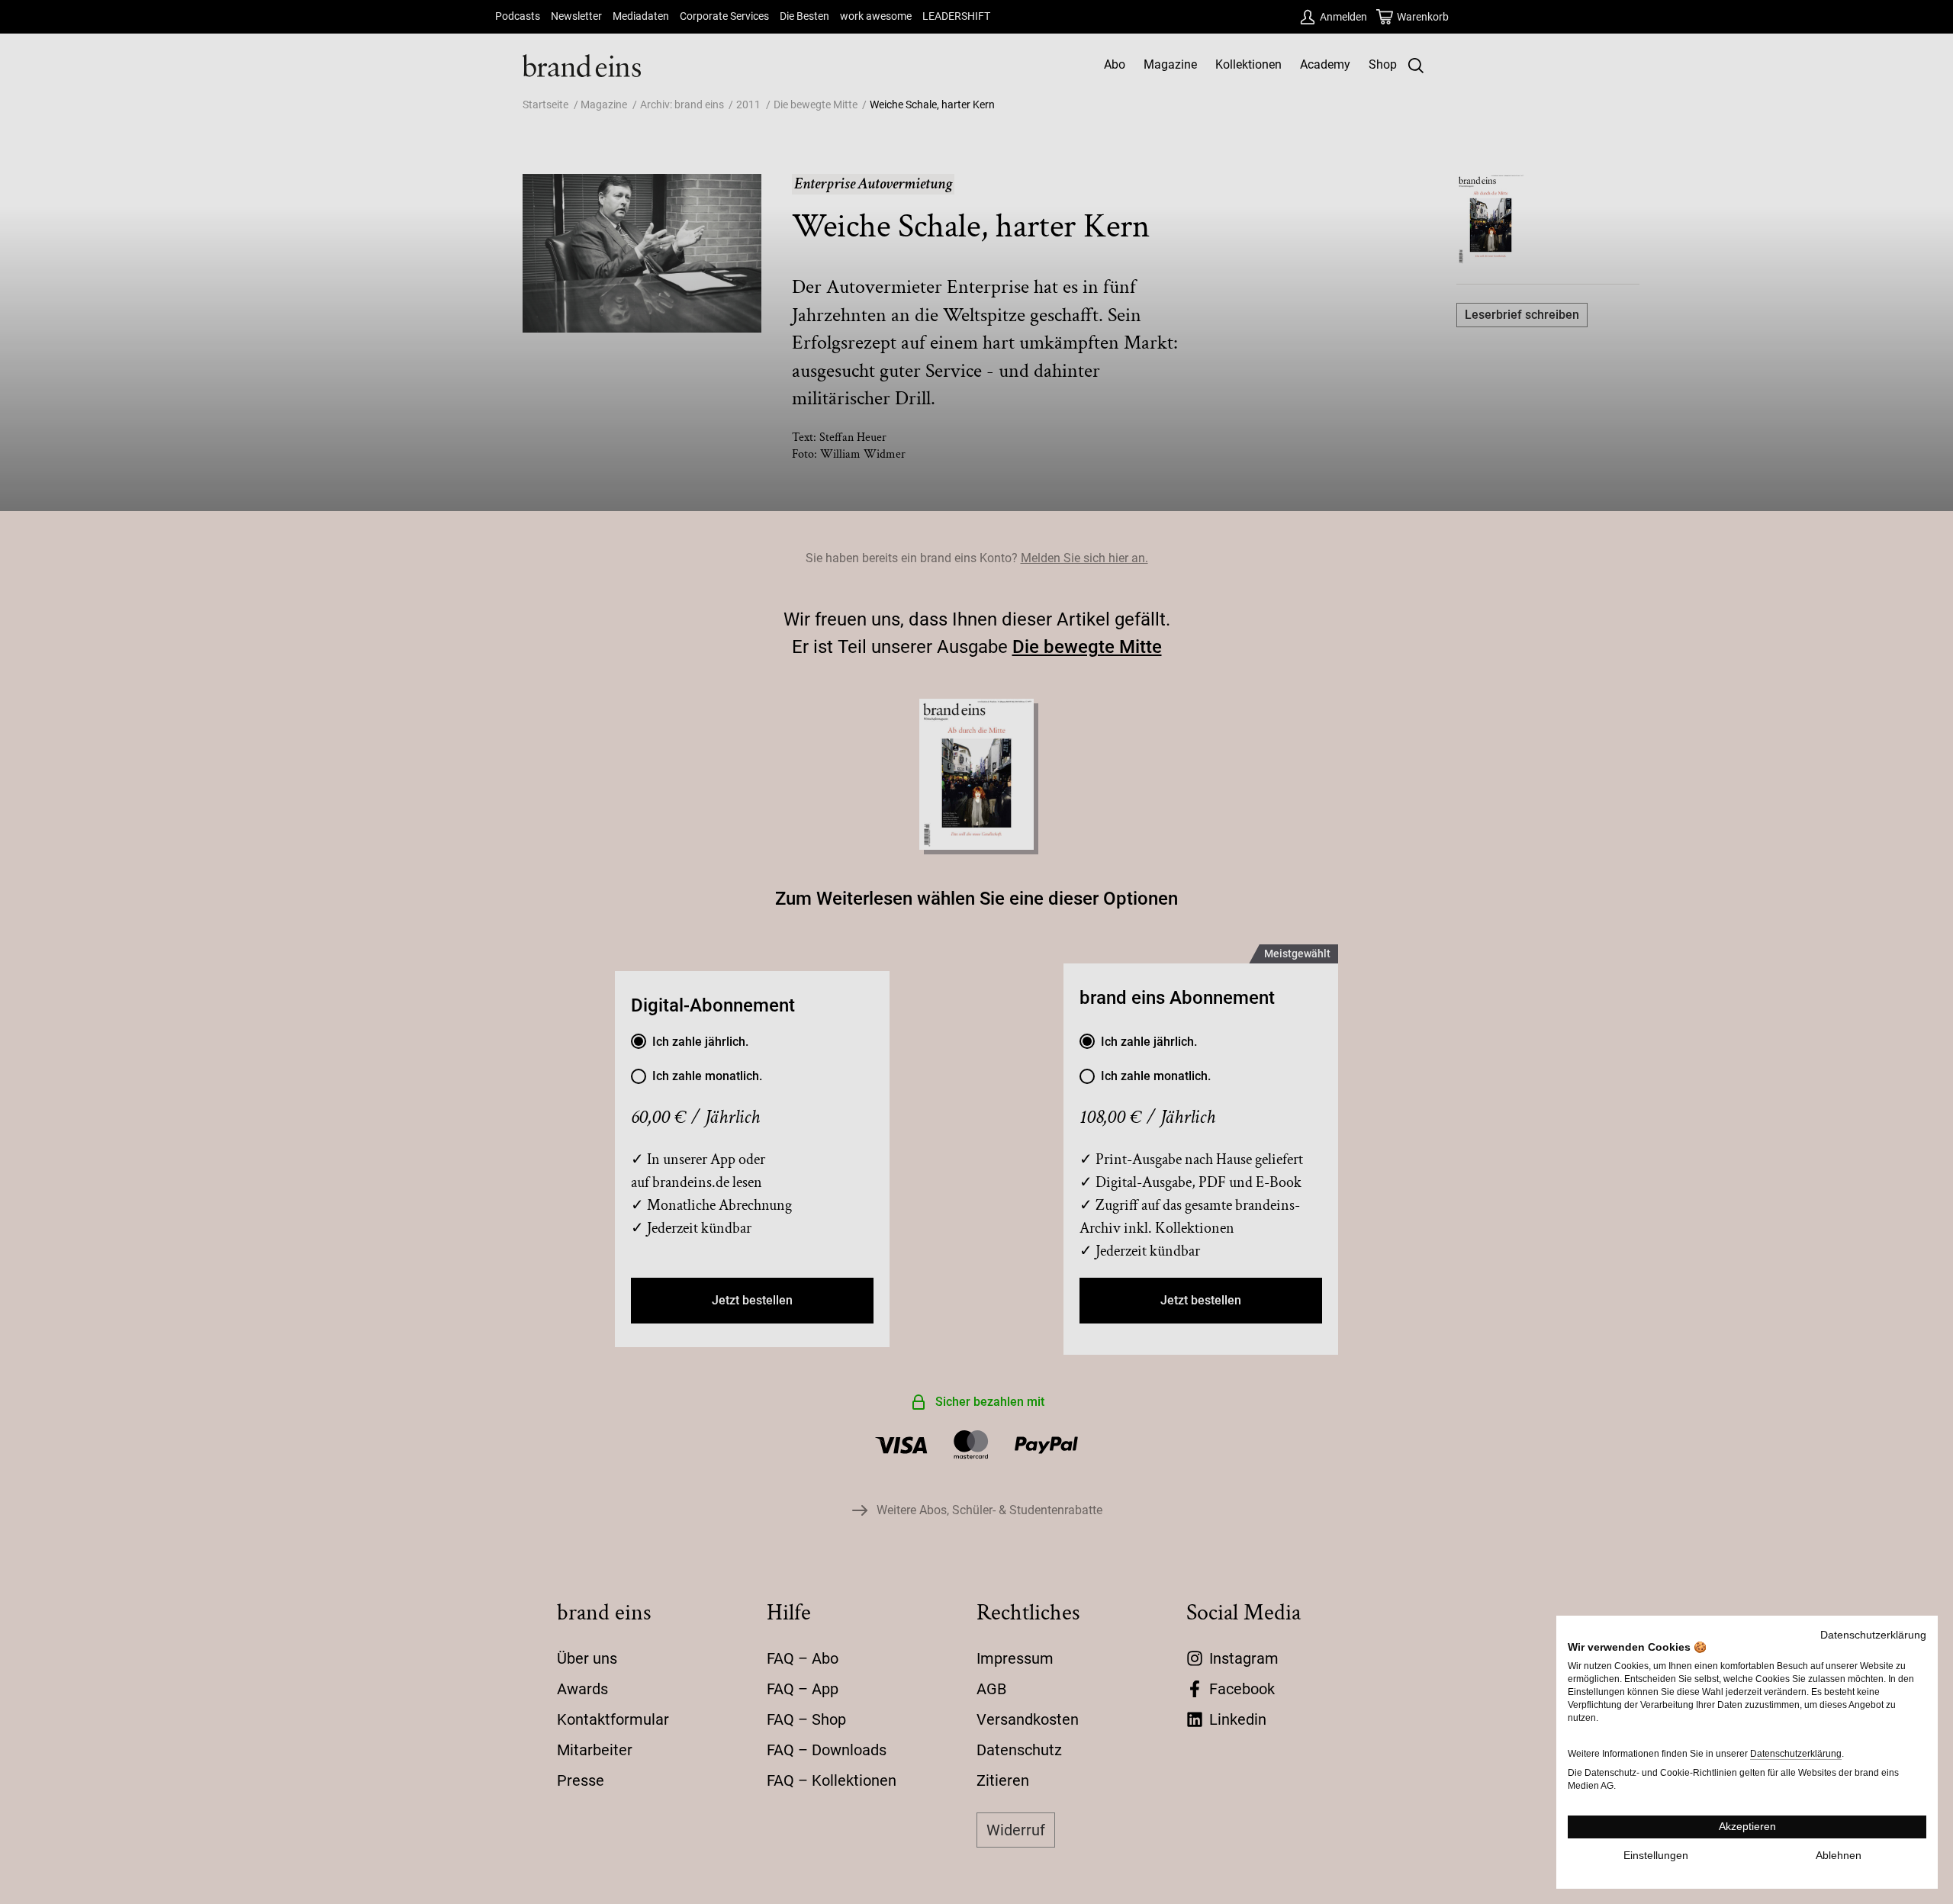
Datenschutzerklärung (1873, 1635)
